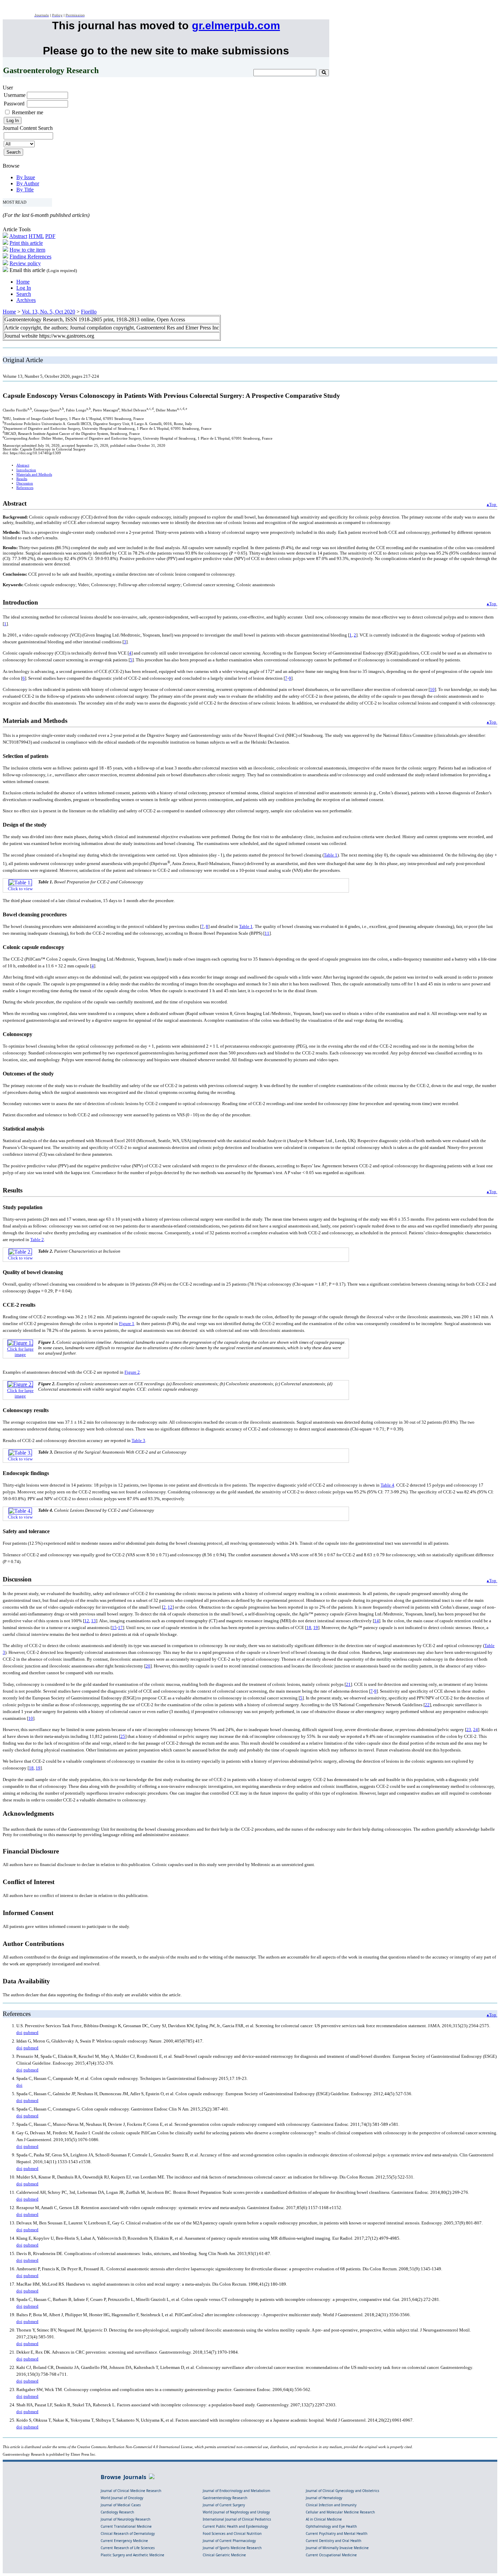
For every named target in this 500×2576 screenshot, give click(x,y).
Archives (26, 300)
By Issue (26, 177)
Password (14, 104)
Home (23, 282)
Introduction (26, 470)
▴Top (492, 504)
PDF (50, 236)
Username (15, 95)
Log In (24, 288)
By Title (25, 190)
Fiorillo (89, 312)
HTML (36, 236)
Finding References (30, 257)
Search (24, 294)
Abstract (18, 236)
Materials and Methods (34, 474)
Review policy (25, 263)
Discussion (25, 483)
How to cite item (27, 250)
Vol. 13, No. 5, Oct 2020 (48, 312)
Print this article (26, 243)
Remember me (28, 112)
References (25, 488)
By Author (28, 183)
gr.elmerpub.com (236, 26)
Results (22, 479)
